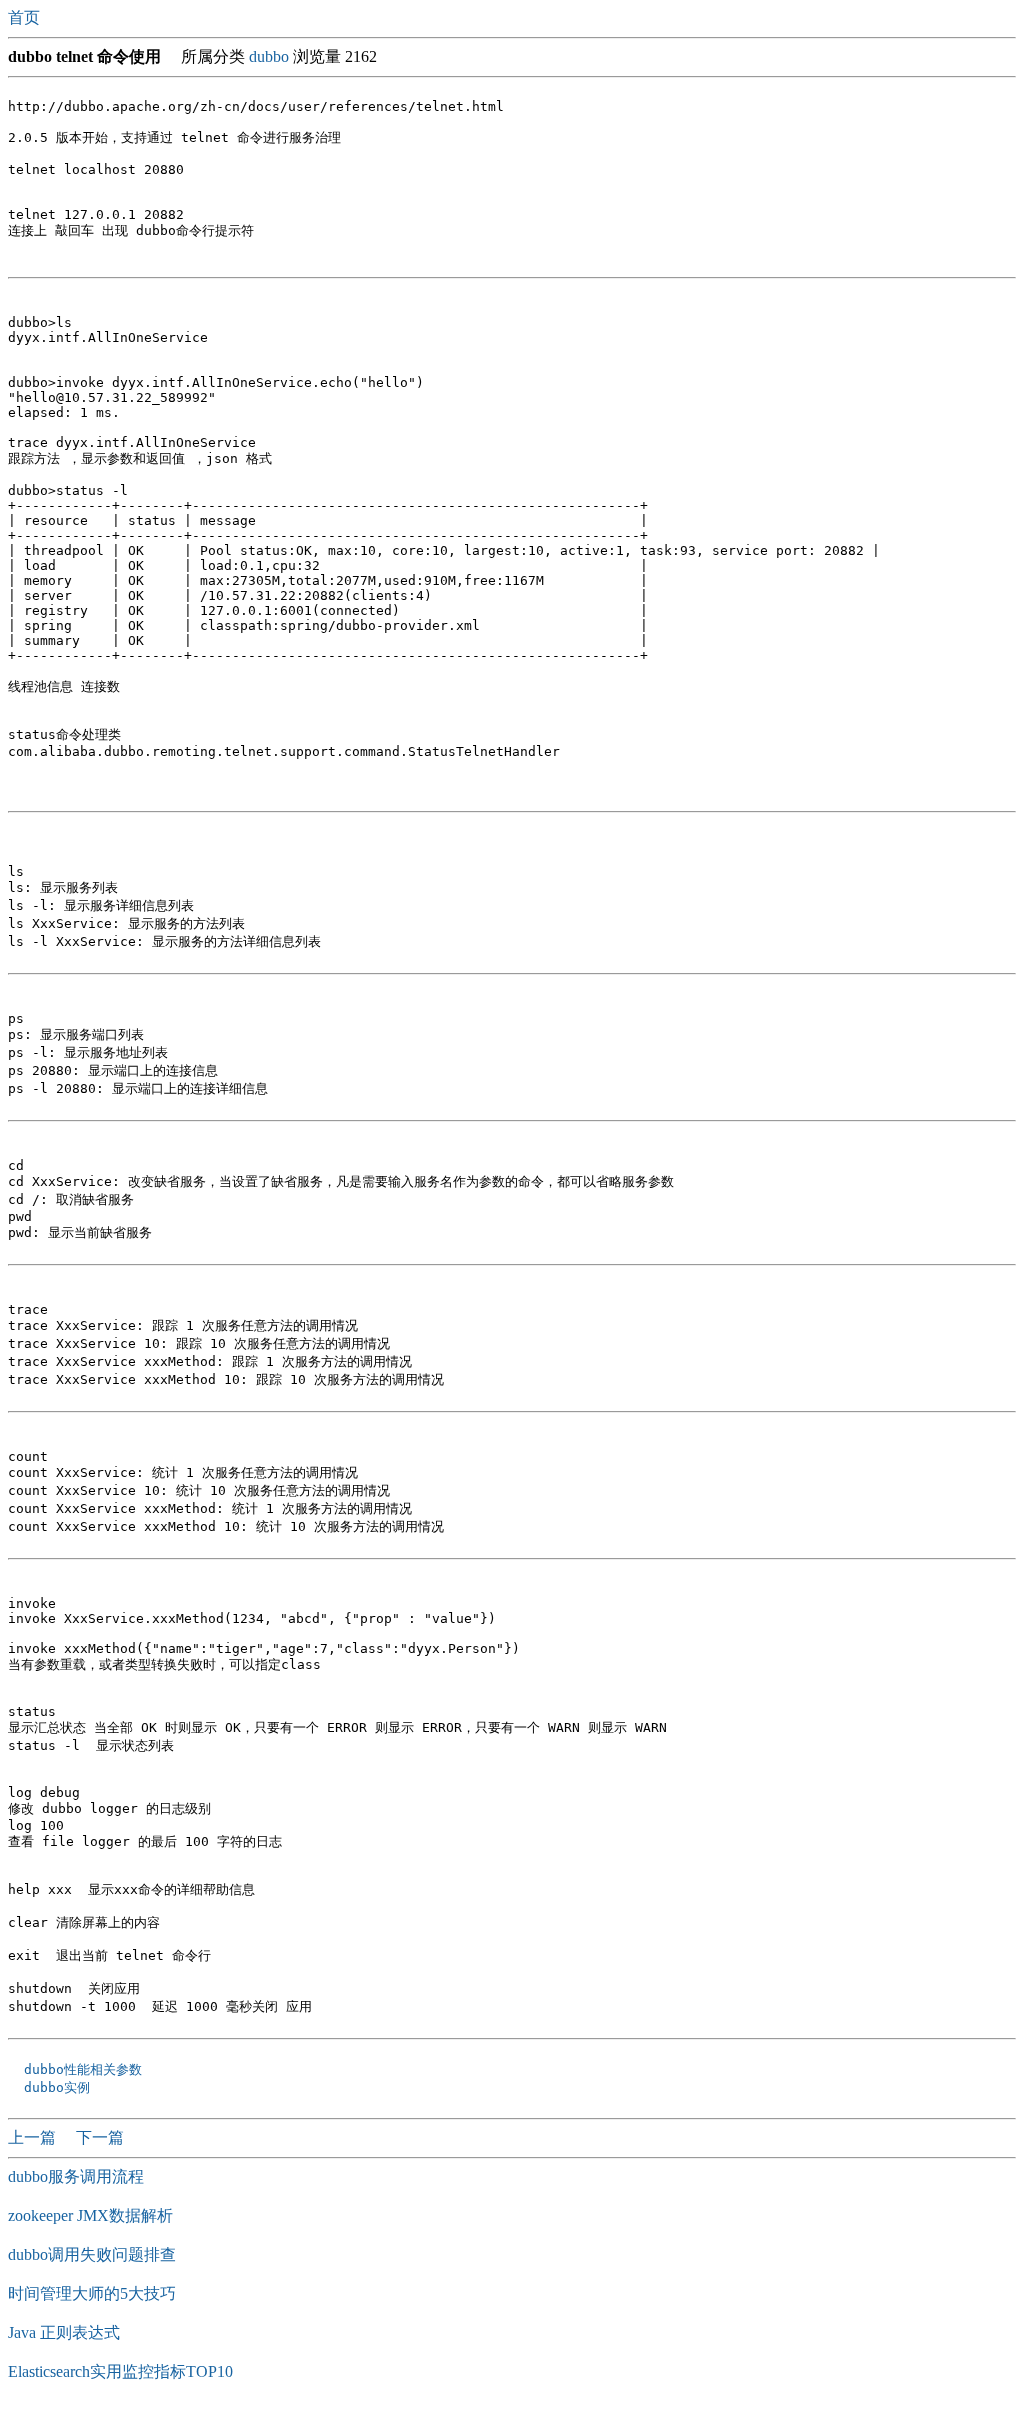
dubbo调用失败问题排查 (92, 2254)
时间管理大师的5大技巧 (92, 2293)
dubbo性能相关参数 (79, 2069)
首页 (26, 17)
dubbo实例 (53, 2087)
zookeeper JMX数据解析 (90, 2215)
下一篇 (100, 2137)
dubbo (269, 56)
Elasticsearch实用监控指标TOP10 (120, 2371)
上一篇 (34, 2137)
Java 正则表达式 (64, 2332)
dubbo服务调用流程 (76, 2176)
